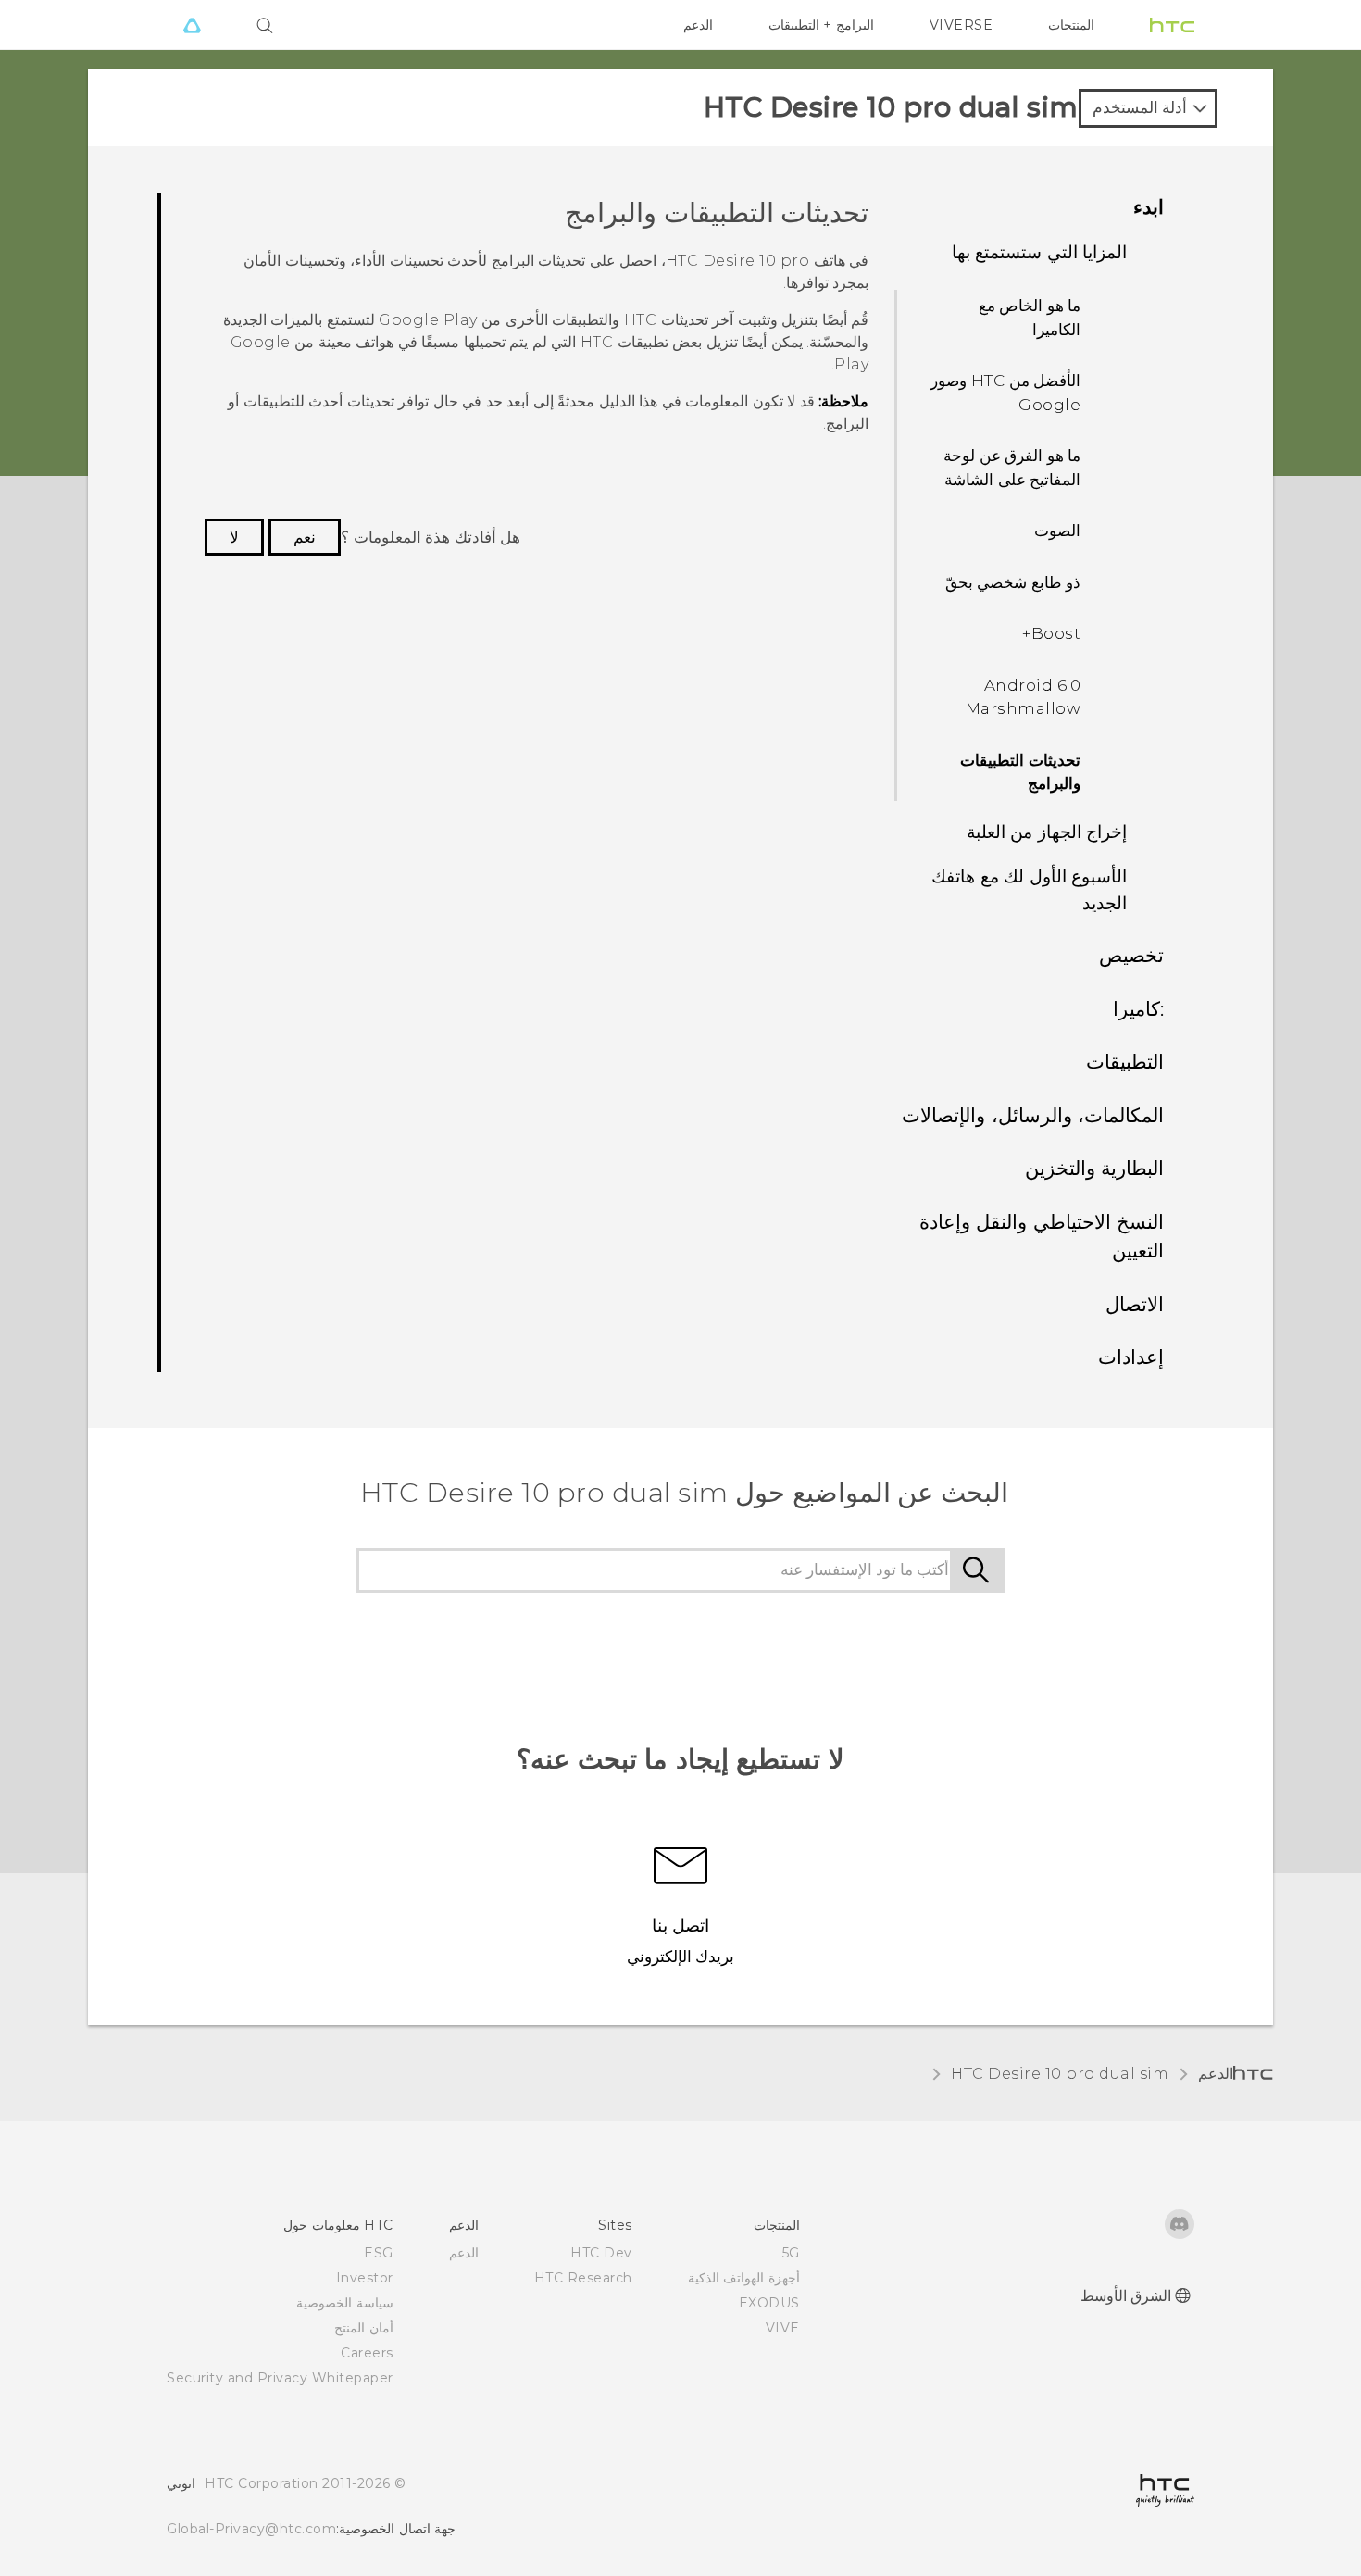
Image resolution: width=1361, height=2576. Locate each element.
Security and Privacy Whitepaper (280, 2378)
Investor (365, 2278)
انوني (181, 2483)
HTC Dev (601, 2253)
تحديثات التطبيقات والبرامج (1021, 772)
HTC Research (583, 2278)
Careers (367, 2353)
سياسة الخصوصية (345, 2303)
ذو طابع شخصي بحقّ (1013, 582)
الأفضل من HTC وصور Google (1005, 393)
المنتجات (1071, 25)
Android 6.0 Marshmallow (1024, 697)
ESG (379, 2253)
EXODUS (769, 2303)
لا (234, 537)
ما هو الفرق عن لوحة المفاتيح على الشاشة (1012, 468)
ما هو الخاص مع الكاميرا (1030, 318)
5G (791, 2253)
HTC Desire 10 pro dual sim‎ (1060, 2074)
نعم (305, 537)
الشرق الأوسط (1126, 2296)
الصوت (1057, 531)
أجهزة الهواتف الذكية (744, 2278)
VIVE (783, 2328)
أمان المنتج (364, 2328)
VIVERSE (961, 25)
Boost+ (1051, 633)
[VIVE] (192, 25)
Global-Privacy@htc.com (251, 2529)
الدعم (698, 25)
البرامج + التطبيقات (821, 25)
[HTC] (1172, 25)
